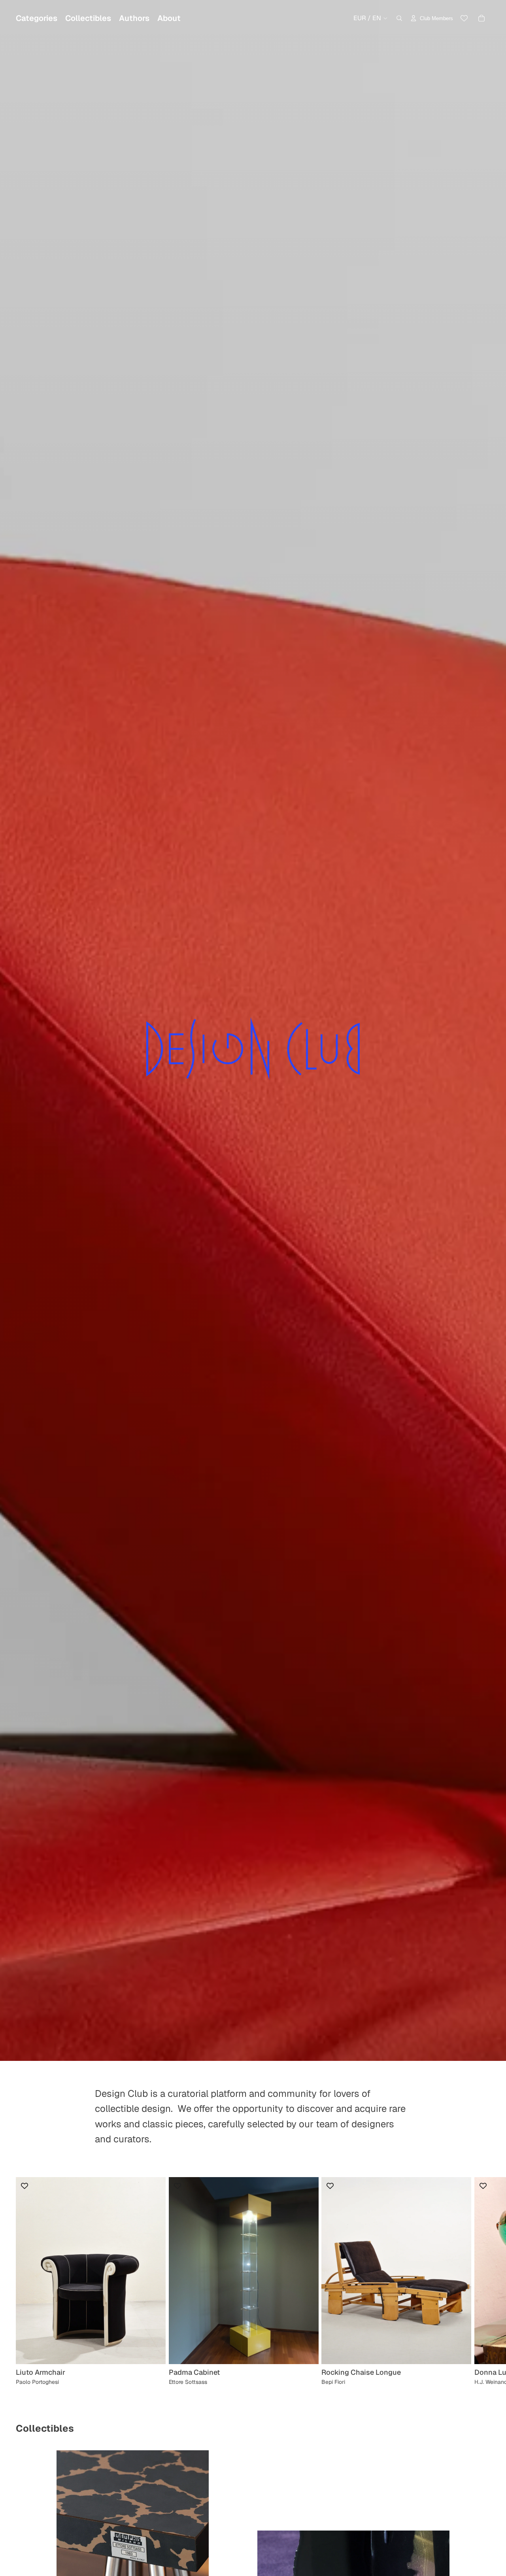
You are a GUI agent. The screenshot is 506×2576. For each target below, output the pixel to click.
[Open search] (399, 18)
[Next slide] (481, 2281)
